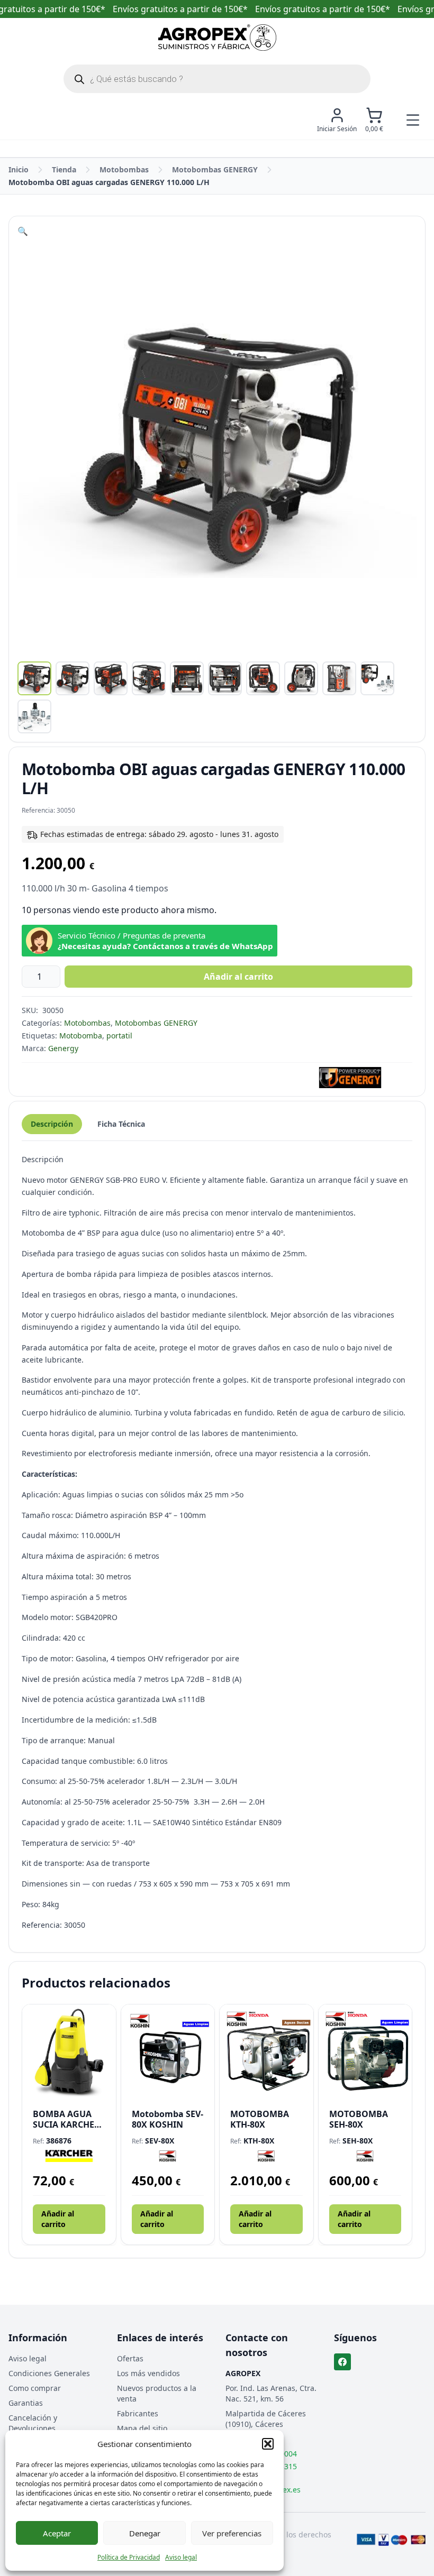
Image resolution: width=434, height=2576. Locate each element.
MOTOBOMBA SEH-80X (359, 2119)
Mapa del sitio (142, 2428)
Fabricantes (138, 2413)
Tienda (64, 169)
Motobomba (81, 1036)
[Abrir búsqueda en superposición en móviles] (217, 79)
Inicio (19, 169)
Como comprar (35, 2388)
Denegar (145, 2533)
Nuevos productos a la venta (157, 2393)
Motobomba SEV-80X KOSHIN (168, 2119)
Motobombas (124, 169)
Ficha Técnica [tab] (121, 1124)
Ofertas (130, 2358)
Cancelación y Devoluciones (33, 2423)
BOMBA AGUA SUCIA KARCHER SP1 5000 (66, 2119)
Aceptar (57, 2533)
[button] (268, 2444)
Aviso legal (181, 2557)
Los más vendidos (148, 2373)
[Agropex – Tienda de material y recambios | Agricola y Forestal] (217, 38)
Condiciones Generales (49, 2373)
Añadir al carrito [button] (58, 2219)
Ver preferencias (232, 2533)
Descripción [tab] (52, 1124)
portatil (119, 1036)
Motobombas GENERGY (215, 169)
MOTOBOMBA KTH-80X (260, 2119)
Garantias (26, 2403)
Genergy (63, 1048)
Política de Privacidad (129, 2557)
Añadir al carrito (238, 977)
